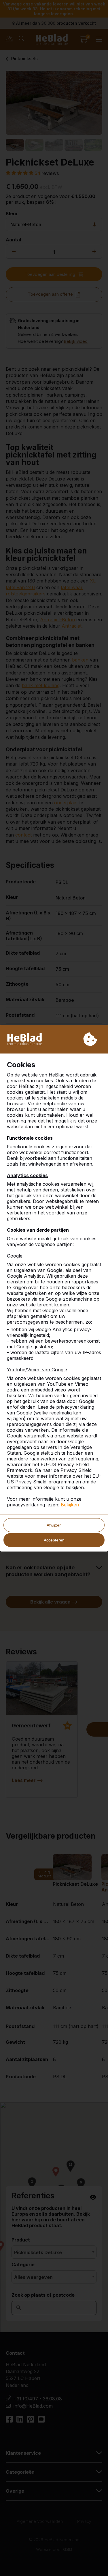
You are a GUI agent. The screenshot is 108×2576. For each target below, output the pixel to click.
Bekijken (70, 1505)
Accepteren (54, 1540)
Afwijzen (54, 1525)
